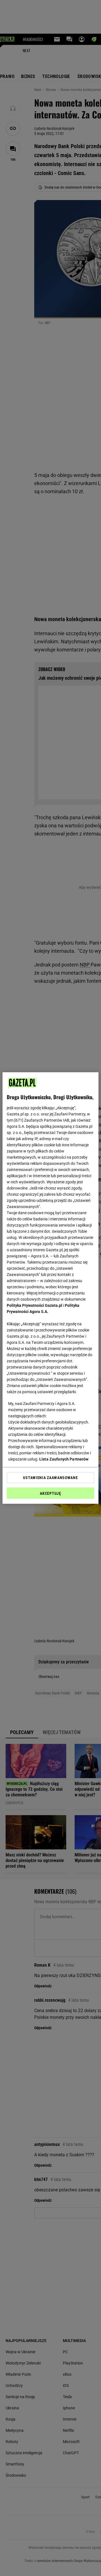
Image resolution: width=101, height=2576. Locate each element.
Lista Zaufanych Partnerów (64, 1459)
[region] (50, 1288)
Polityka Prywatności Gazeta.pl (35, 1305)
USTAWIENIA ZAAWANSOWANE (50, 1478)
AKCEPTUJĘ (50, 1493)
